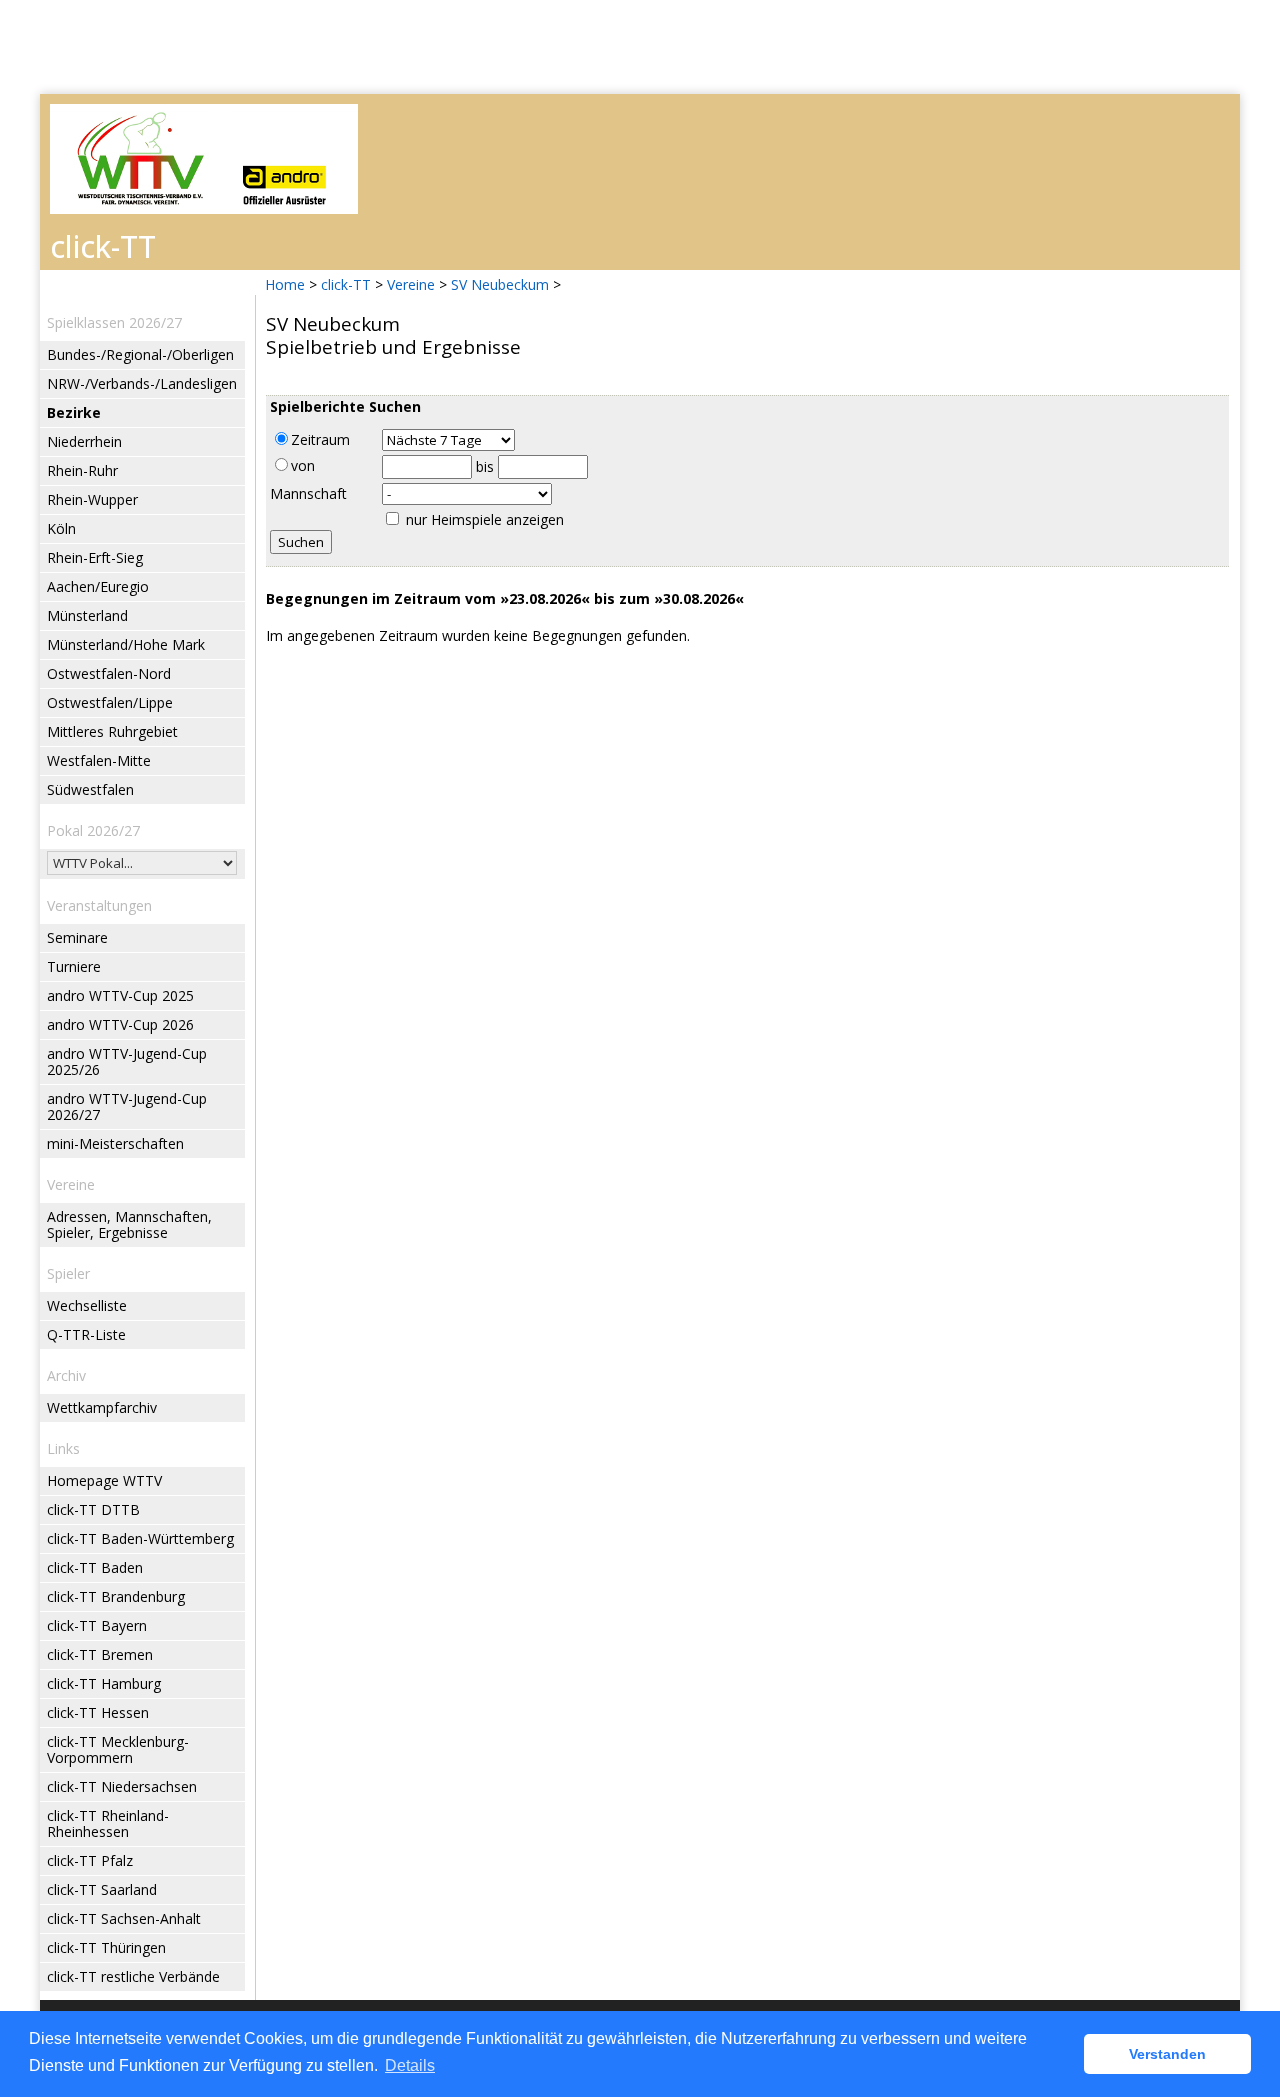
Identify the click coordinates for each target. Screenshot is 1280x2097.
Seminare (77, 937)
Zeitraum (320, 439)
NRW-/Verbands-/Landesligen (142, 383)
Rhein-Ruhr (82, 470)
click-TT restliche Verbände (133, 1976)
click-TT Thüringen (106, 1947)
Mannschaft (308, 493)
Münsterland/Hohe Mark (126, 644)
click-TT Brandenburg (116, 1596)
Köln (61, 528)
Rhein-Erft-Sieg (95, 557)
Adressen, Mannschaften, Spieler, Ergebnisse (129, 1224)
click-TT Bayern (97, 1625)
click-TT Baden (95, 1567)
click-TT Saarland (102, 1889)
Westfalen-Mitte (99, 760)
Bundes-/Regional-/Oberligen (140, 354)
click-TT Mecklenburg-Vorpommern (118, 1749)
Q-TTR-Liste (86, 1334)
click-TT (346, 284)
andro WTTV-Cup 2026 (120, 1024)
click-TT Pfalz (90, 1860)
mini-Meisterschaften (115, 1143)
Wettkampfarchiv (102, 1407)
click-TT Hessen (98, 1712)
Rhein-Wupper (92, 499)
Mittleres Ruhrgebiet (112, 731)
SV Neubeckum (500, 284)
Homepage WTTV (104, 1480)
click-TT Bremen (100, 1654)
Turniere (74, 966)
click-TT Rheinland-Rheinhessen (108, 1823)
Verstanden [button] (1167, 2054)
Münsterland (87, 615)
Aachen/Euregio (98, 586)
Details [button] (410, 2065)
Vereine (411, 284)
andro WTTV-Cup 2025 (120, 995)
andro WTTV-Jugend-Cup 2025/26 (127, 1061)
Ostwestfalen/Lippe (110, 702)
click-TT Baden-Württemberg (140, 1538)
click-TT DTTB (93, 1509)
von (303, 465)
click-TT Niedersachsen (122, 1786)
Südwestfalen (90, 789)
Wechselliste (87, 1305)
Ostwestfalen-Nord (109, 673)
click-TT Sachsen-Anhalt (124, 1918)
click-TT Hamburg (104, 1683)
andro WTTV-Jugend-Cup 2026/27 (127, 1106)
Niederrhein (84, 441)
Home (285, 284)
